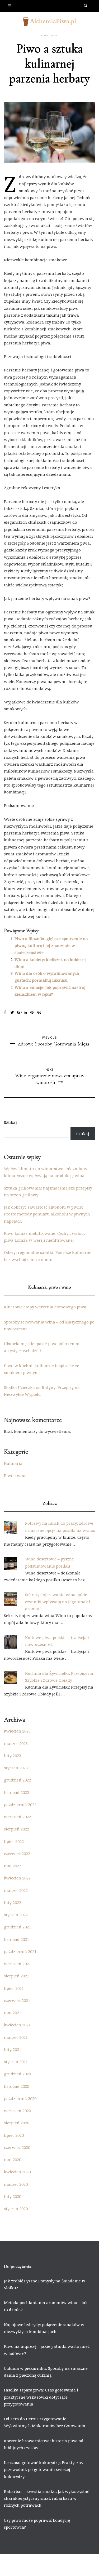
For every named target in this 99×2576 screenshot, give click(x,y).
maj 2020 (13, 2160)
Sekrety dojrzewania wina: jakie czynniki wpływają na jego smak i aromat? (58, 1602)
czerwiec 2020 (17, 2147)
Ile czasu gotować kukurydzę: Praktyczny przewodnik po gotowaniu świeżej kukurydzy (44, 2469)
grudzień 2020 (17, 2074)
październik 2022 (20, 1805)
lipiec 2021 (14, 1988)
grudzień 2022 (17, 1780)
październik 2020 (20, 2098)
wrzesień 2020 (17, 2111)
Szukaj (10, 1122)
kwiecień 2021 (17, 2025)
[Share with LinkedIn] (27, 1013)
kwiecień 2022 (17, 1878)
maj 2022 (13, 1866)
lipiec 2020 (14, 2135)
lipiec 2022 (14, 1841)
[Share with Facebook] (7, 1013)
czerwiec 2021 (17, 2000)
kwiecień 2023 (17, 1731)
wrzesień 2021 (17, 1964)
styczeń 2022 (16, 1915)
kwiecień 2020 (17, 2172)
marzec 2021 (16, 2037)
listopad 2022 (16, 1792)
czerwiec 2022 (17, 1854)
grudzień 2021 (17, 1927)
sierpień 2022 (16, 1829)
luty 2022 (13, 1902)
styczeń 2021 (16, 2062)
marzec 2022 (16, 1890)
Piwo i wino (50, 35)
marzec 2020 (16, 2184)
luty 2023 (13, 1756)
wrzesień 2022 (17, 1817)
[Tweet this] (14, 1013)
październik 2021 (20, 1951)
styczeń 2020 (16, 2209)
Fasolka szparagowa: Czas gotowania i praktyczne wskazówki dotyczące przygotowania (41, 2397)
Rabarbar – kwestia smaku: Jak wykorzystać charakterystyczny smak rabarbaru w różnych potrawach (46, 2498)
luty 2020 (13, 2196)
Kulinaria (13, 1463)
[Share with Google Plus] (20, 1013)
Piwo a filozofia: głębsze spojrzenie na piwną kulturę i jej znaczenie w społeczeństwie (51, 946)
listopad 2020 (16, 2086)
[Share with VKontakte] (40, 1013)
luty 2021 (13, 2049)
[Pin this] (34, 1013)
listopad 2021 (16, 1939)
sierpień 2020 (16, 2123)
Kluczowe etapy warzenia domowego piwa (45, 1307)
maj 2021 (13, 2013)
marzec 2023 (16, 1743)
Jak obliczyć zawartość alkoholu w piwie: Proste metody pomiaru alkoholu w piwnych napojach (47, 1214)
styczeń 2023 (16, 1768)
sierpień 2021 (16, 1976)
